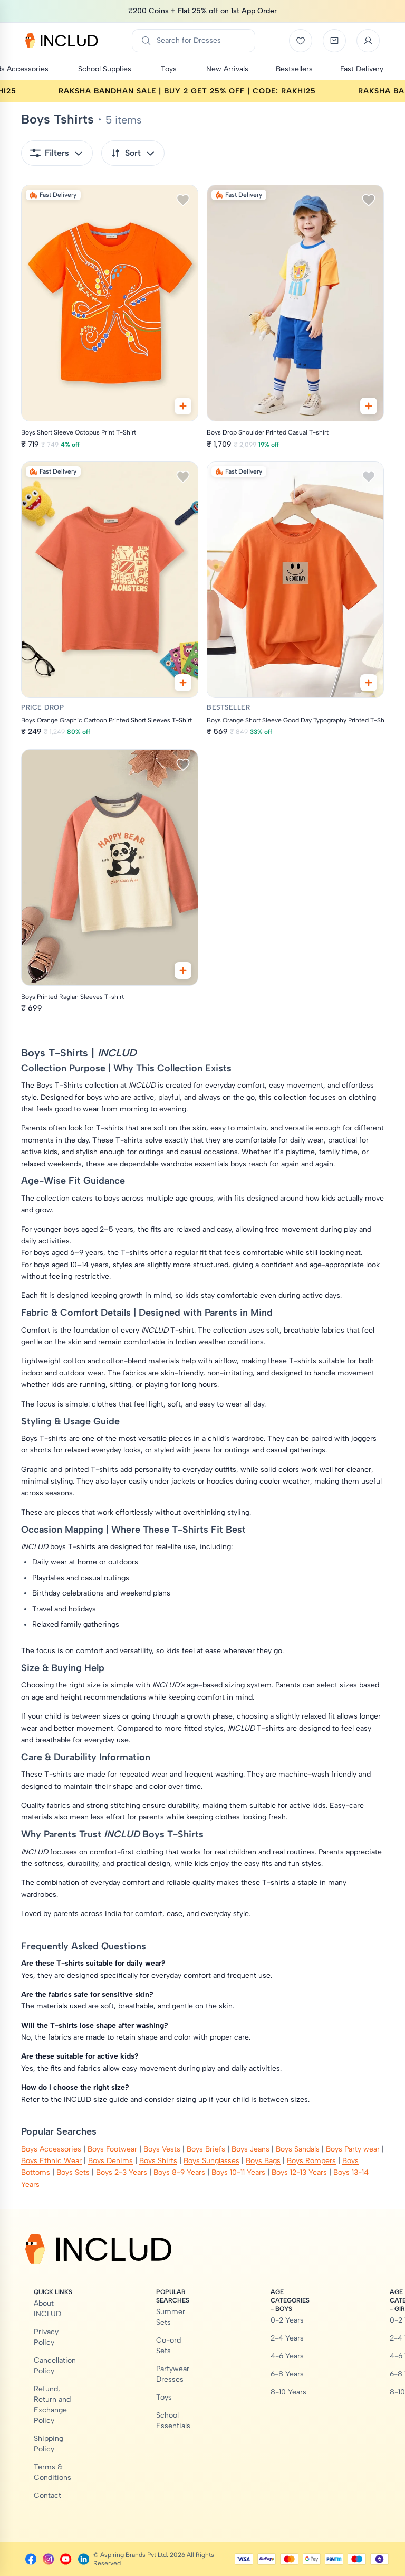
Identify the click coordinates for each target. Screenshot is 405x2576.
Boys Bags (263, 2161)
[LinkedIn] (84, 2559)
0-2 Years (287, 2320)
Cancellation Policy (55, 2366)
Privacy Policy (46, 2337)
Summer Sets (171, 2317)
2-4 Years (287, 2338)
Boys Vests (162, 2149)
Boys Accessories (51, 2149)
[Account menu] (368, 41)
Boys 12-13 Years (299, 2172)
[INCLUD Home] (62, 41)
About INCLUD (47, 2309)
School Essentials (173, 2421)
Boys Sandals (298, 2149)
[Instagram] (48, 2559)
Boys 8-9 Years (179, 2172)
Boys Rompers (311, 2161)
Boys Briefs (206, 2149)
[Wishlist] (301, 41)
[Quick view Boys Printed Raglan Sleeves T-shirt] (183, 970)
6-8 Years (287, 2374)
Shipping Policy (49, 2444)
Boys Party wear (353, 2149)
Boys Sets (73, 2172)
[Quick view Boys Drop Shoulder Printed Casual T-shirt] (369, 406)
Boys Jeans (250, 2149)
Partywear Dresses (173, 2374)
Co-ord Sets (168, 2346)
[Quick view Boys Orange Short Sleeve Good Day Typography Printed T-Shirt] (369, 683)
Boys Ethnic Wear (51, 2161)
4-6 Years (287, 2356)
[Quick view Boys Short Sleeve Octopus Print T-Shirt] (183, 406)
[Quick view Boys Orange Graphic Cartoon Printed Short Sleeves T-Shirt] (183, 683)
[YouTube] (66, 2559)
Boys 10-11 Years (238, 2172)
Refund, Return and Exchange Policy (52, 2405)
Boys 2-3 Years (122, 2172)
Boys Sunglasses (211, 2161)
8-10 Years (288, 2392)
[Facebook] (31, 2559)
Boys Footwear (112, 2149)
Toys (164, 2397)
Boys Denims (110, 2161)
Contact (47, 2495)
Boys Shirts (158, 2161)
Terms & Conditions (52, 2472)
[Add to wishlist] (183, 200)
